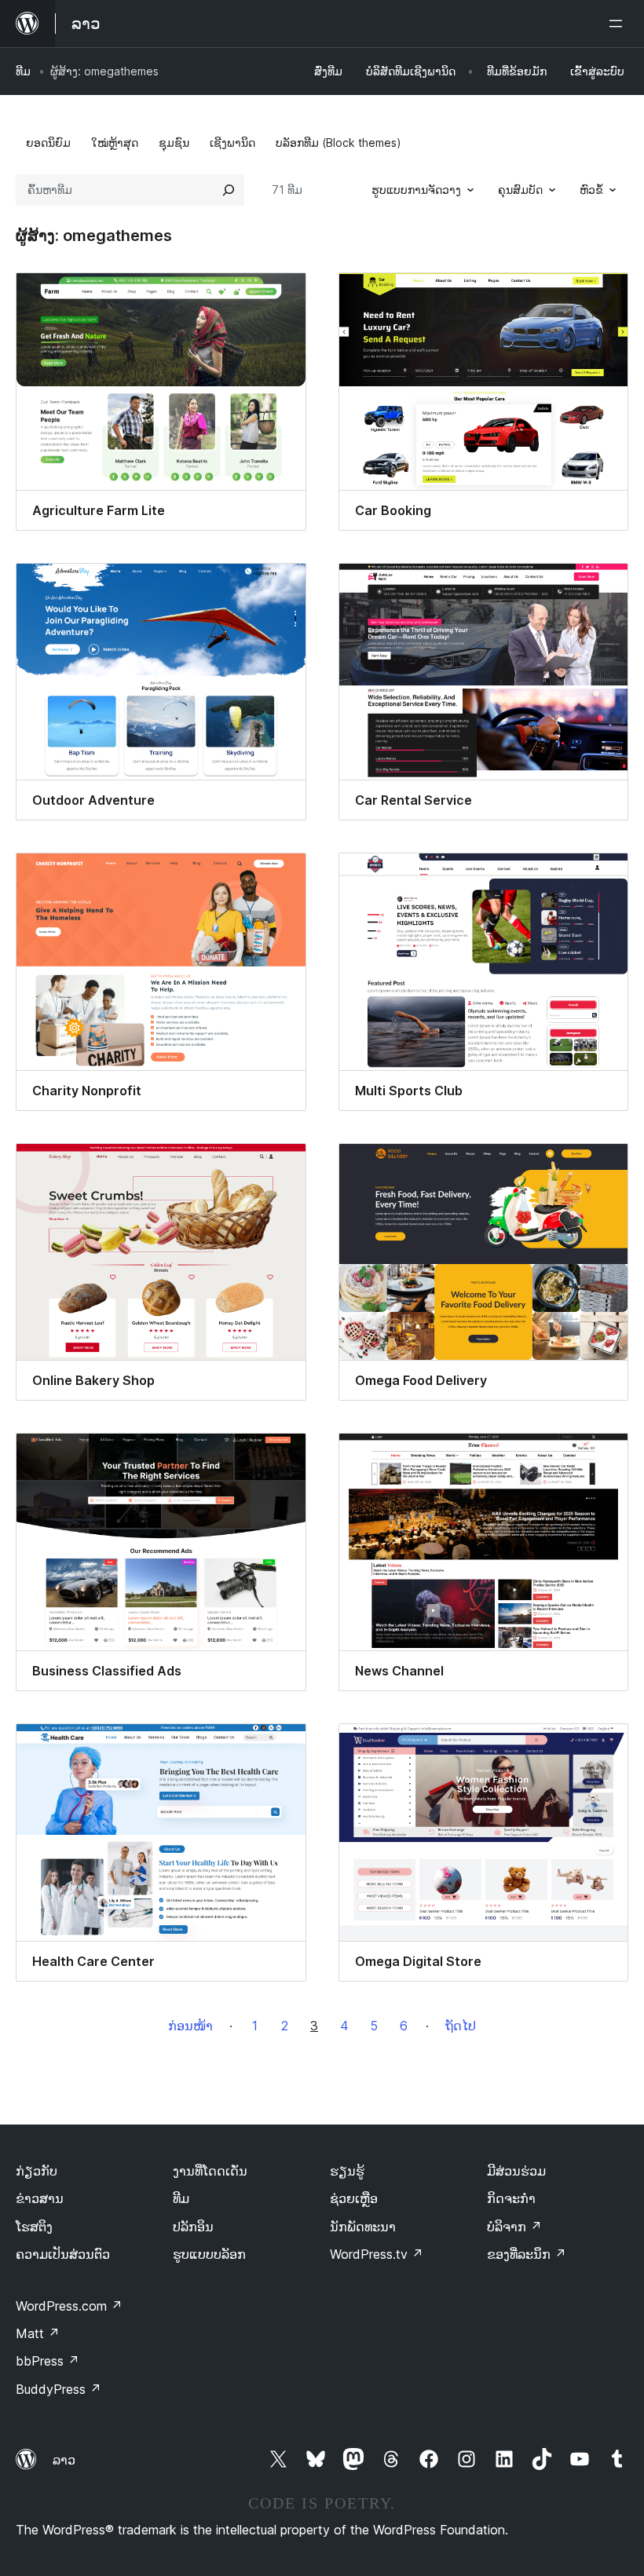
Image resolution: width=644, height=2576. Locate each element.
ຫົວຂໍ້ (591, 190)
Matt (38, 2333)
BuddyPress (59, 2389)
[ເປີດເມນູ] (619, 24)
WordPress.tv (377, 2254)
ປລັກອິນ (193, 2227)
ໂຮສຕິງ (34, 2227)
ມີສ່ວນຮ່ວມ (516, 2171)
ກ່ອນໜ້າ (190, 2026)
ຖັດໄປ (461, 2026)
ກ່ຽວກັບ (37, 2171)
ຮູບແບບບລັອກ (209, 2254)
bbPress (48, 2361)
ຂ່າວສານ (40, 2198)
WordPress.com (69, 2306)
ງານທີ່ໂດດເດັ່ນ (210, 2171)
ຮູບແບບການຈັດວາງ (416, 190)
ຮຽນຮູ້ (347, 2171)
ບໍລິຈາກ (514, 2227)
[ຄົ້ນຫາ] (229, 190)
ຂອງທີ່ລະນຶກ (527, 2254)
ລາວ (64, 2460)
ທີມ (23, 71)
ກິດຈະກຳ (511, 2198)
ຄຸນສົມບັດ (520, 190)
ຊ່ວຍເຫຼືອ (354, 2198)
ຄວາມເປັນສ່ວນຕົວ (63, 2254)
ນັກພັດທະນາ (363, 2227)
